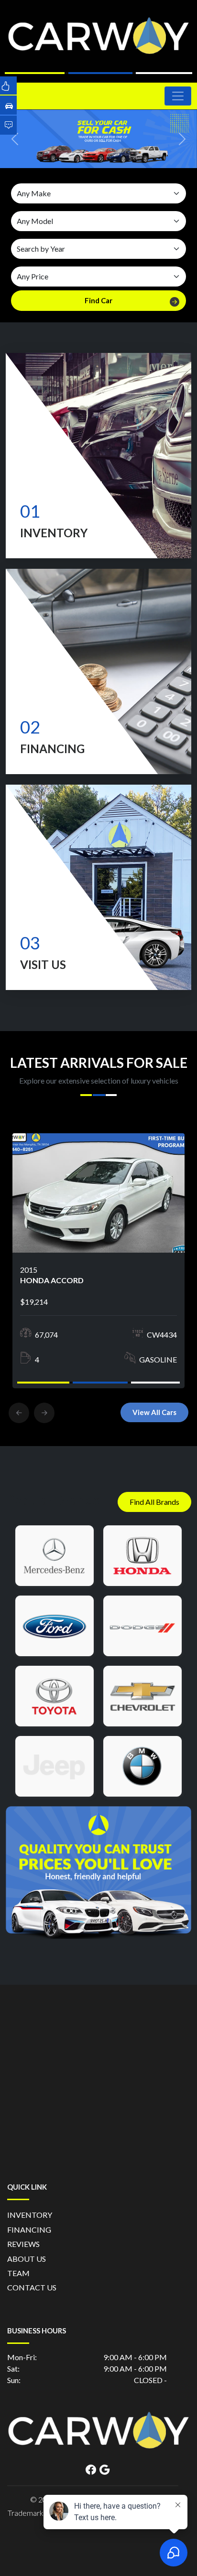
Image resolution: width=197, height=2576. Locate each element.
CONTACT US (32, 2287)
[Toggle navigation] (178, 96)
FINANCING (29, 2230)
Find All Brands (154, 1502)
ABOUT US (27, 2259)
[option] (98, 1261)
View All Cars (154, 1412)
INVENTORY (30, 2215)
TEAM (18, 2273)
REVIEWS (23, 2244)
